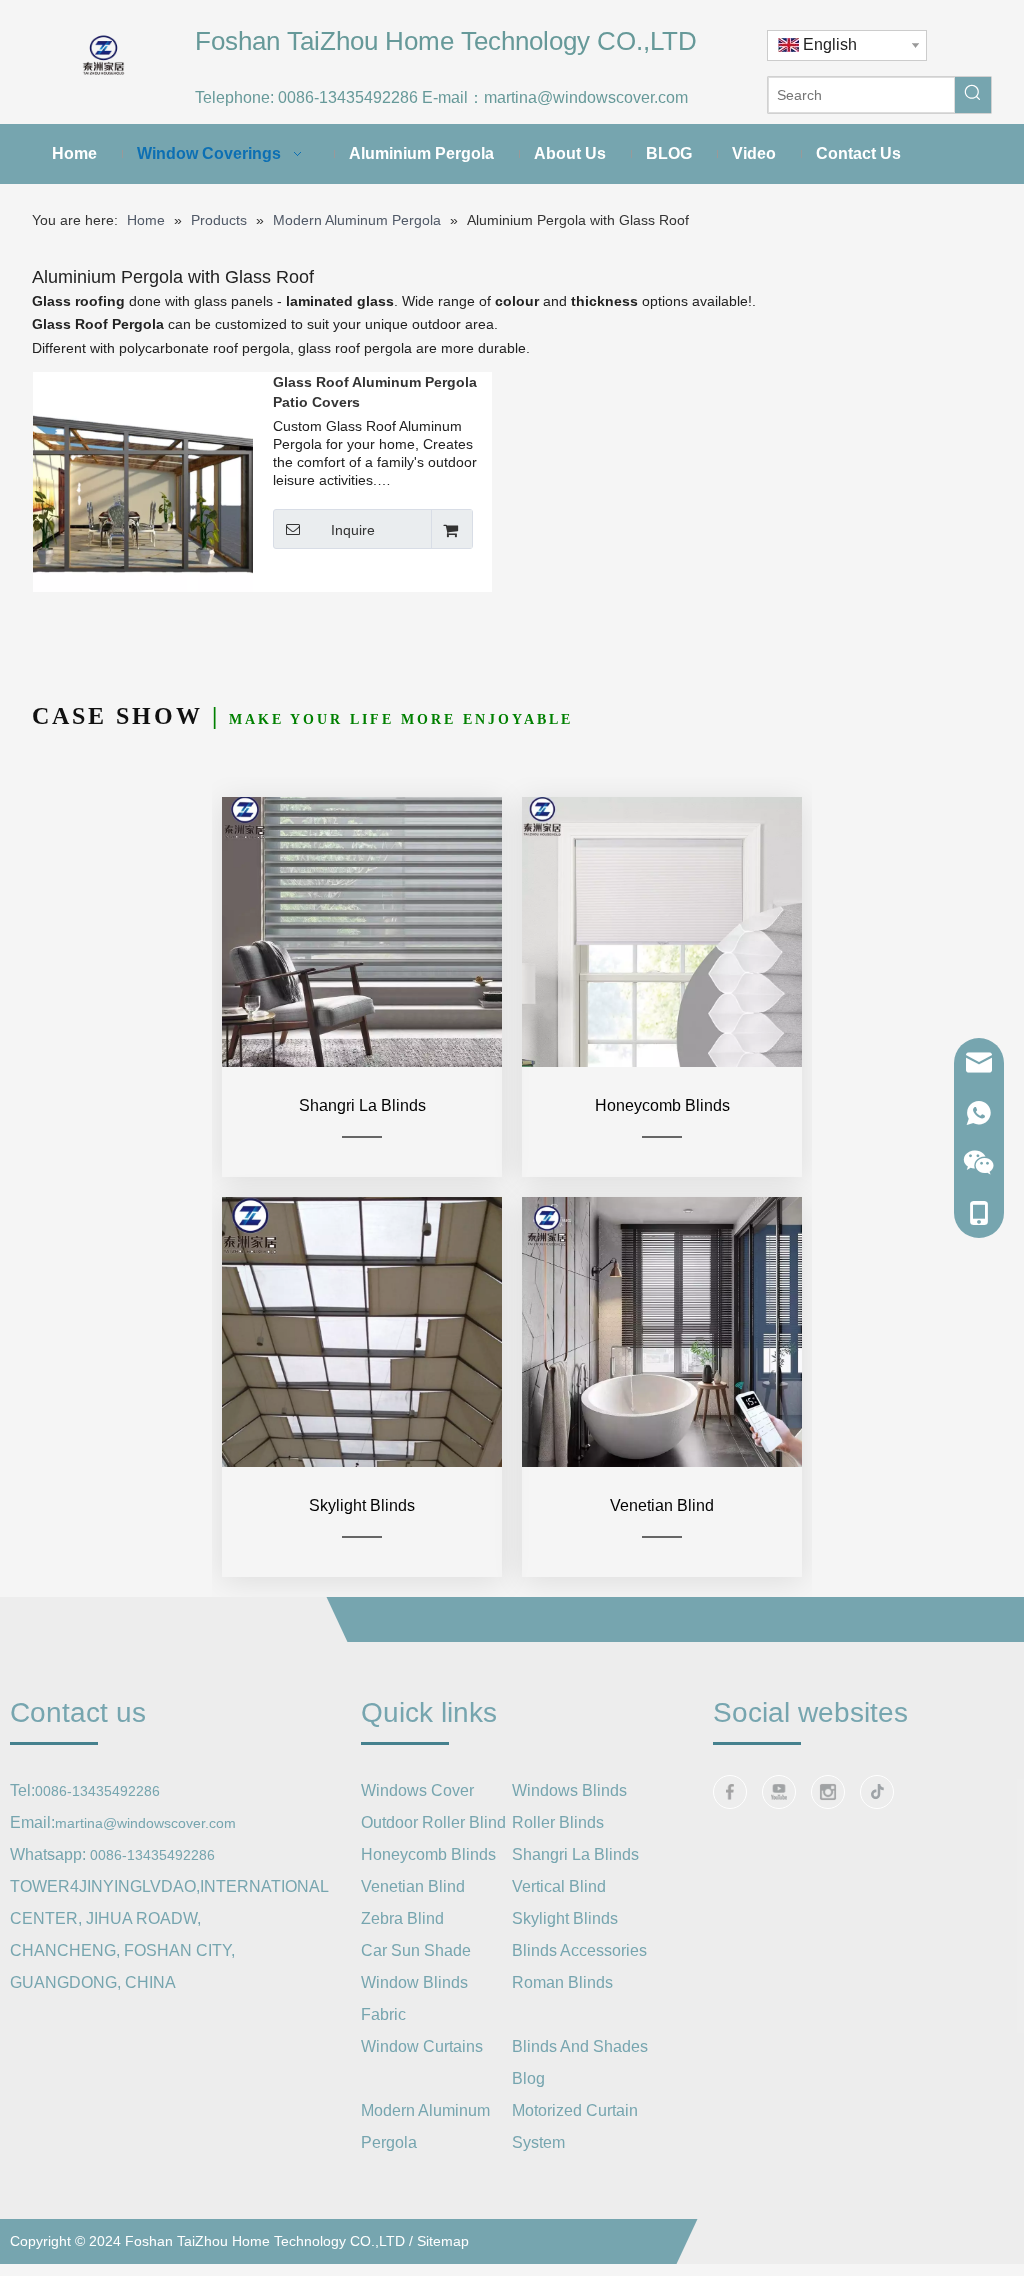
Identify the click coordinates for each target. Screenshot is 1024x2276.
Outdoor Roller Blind (433, 1822)
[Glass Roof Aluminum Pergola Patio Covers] (143, 481)
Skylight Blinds (565, 1918)
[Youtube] (779, 1792)
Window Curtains (422, 2046)
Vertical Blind (559, 1886)
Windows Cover (417, 1790)
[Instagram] (828, 1792)
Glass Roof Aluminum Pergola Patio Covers (375, 392)
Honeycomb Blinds (428, 1854)
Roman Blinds (562, 1982)
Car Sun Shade (416, 1950)
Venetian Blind (413, 1886)
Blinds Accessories (579, 1950)
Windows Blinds (569, 1790)
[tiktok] (877, 1792)
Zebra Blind (402, 1918)
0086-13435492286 (348, 97)
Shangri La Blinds (575, 1854)
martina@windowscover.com (586, 97)
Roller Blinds (558, 1822)
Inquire (353, 530)
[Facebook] (730, 1792)
